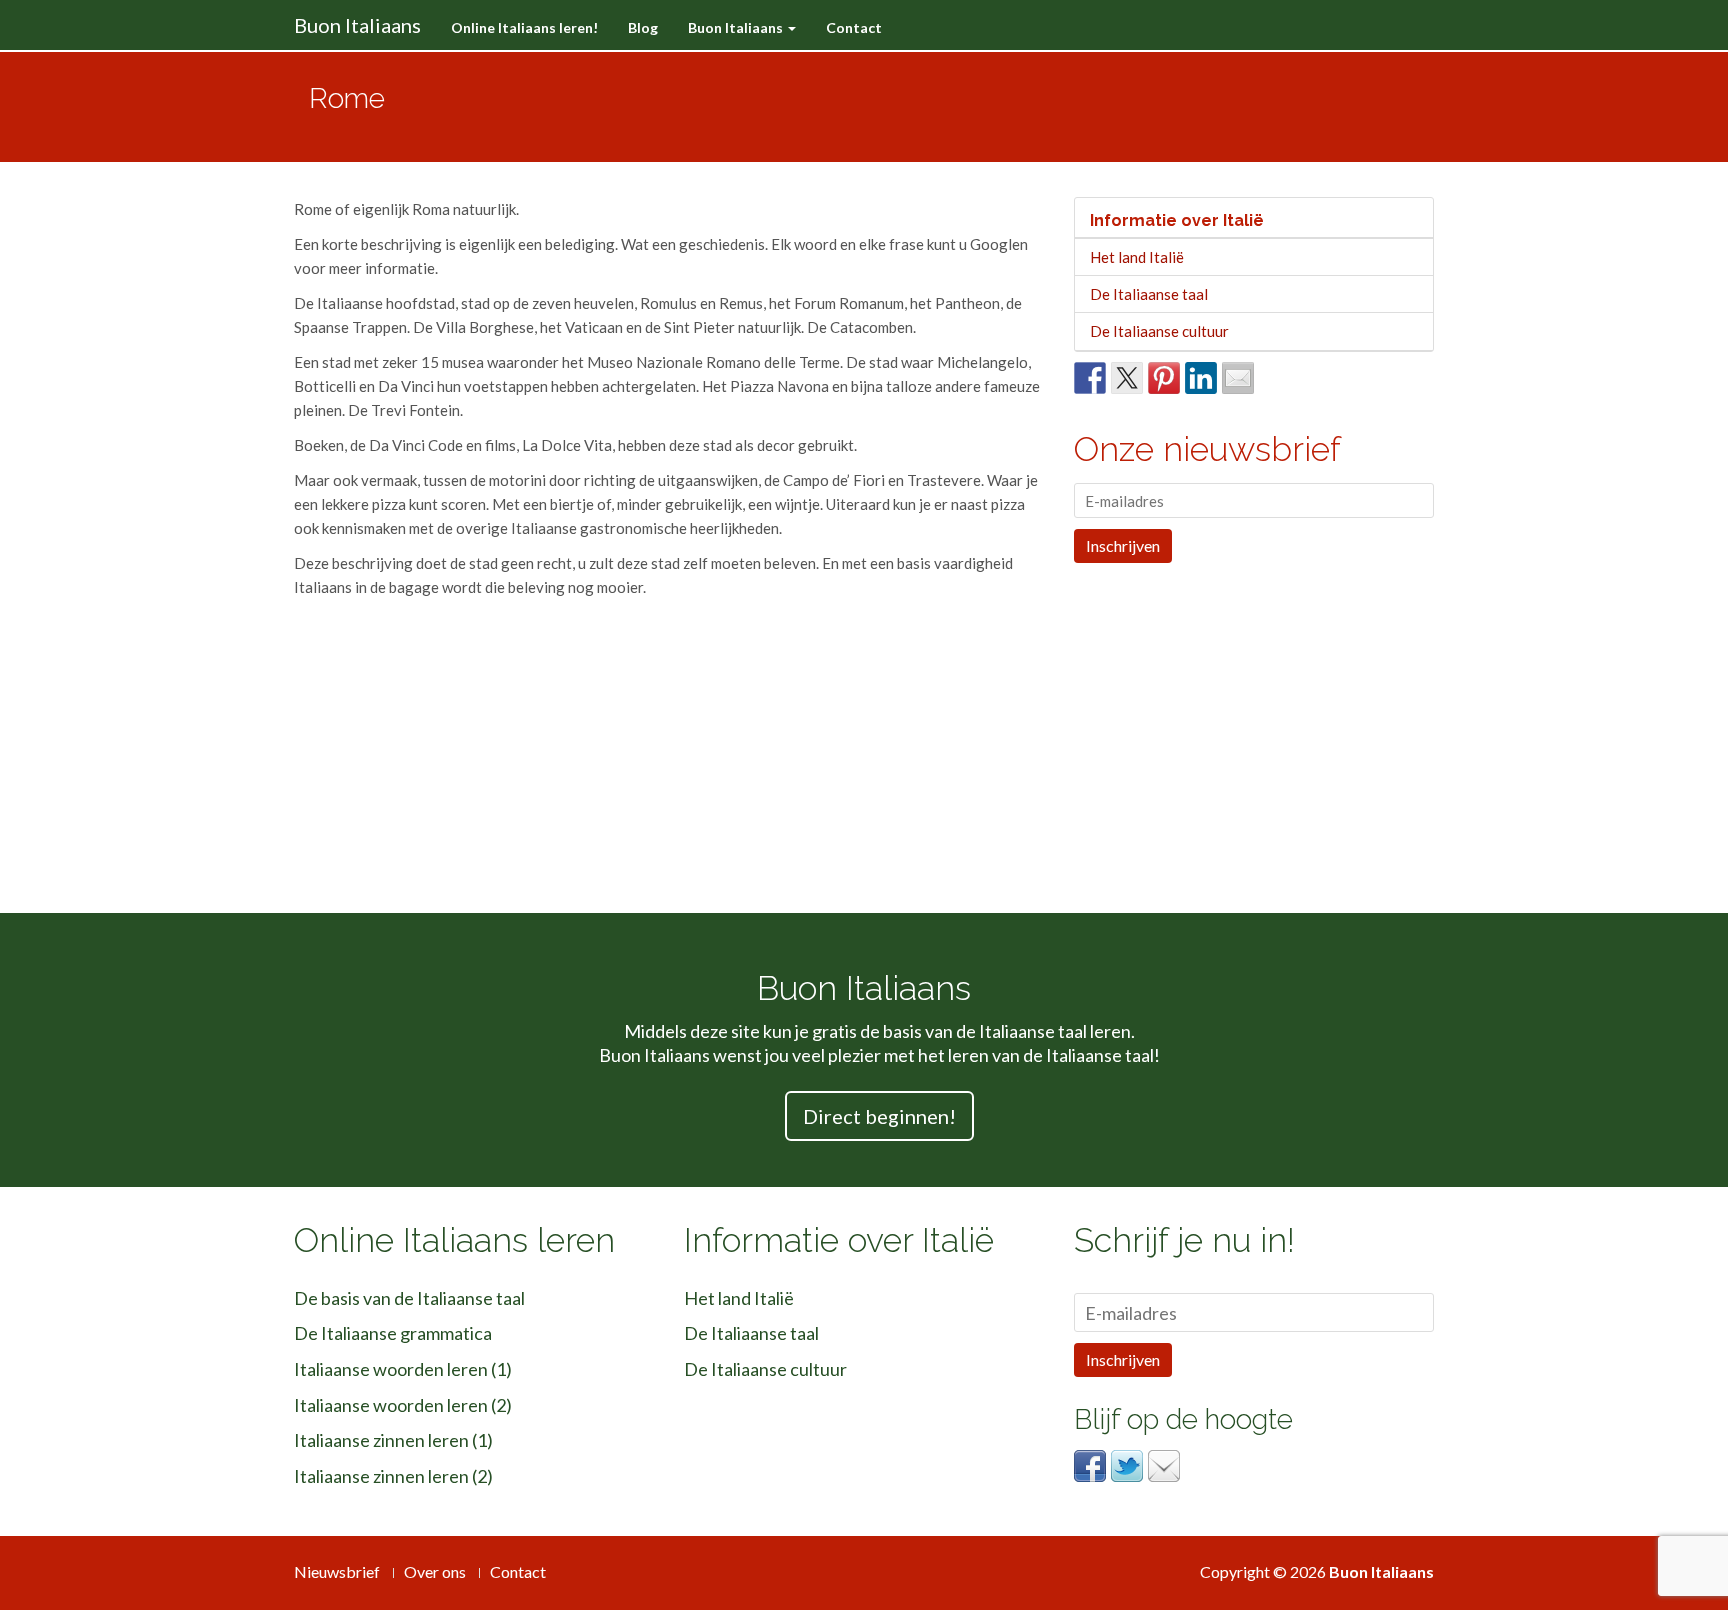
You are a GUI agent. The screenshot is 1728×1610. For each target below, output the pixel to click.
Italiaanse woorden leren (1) (403, 1369)
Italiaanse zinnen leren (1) (393, 1440)
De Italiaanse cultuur (1159, 331)
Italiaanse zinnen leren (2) (393, 1476)
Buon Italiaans (357, 25)
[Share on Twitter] (1127, 378)
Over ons (435, 1571)
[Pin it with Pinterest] (1164, 378)
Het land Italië (1137, 257)
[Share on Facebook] (1090, 378)
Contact (854, 27)
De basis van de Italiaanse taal (409, 1298)
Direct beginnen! (879, 1116)
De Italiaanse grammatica (393, 1333)
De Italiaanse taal (1149, 294)
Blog (643, 27)
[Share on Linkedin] (1201, 378)
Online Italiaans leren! (524, 27)
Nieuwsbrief (337, 1571)
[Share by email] (1238, 378)
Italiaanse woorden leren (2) (403, 1405)
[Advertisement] (1053, 107)
